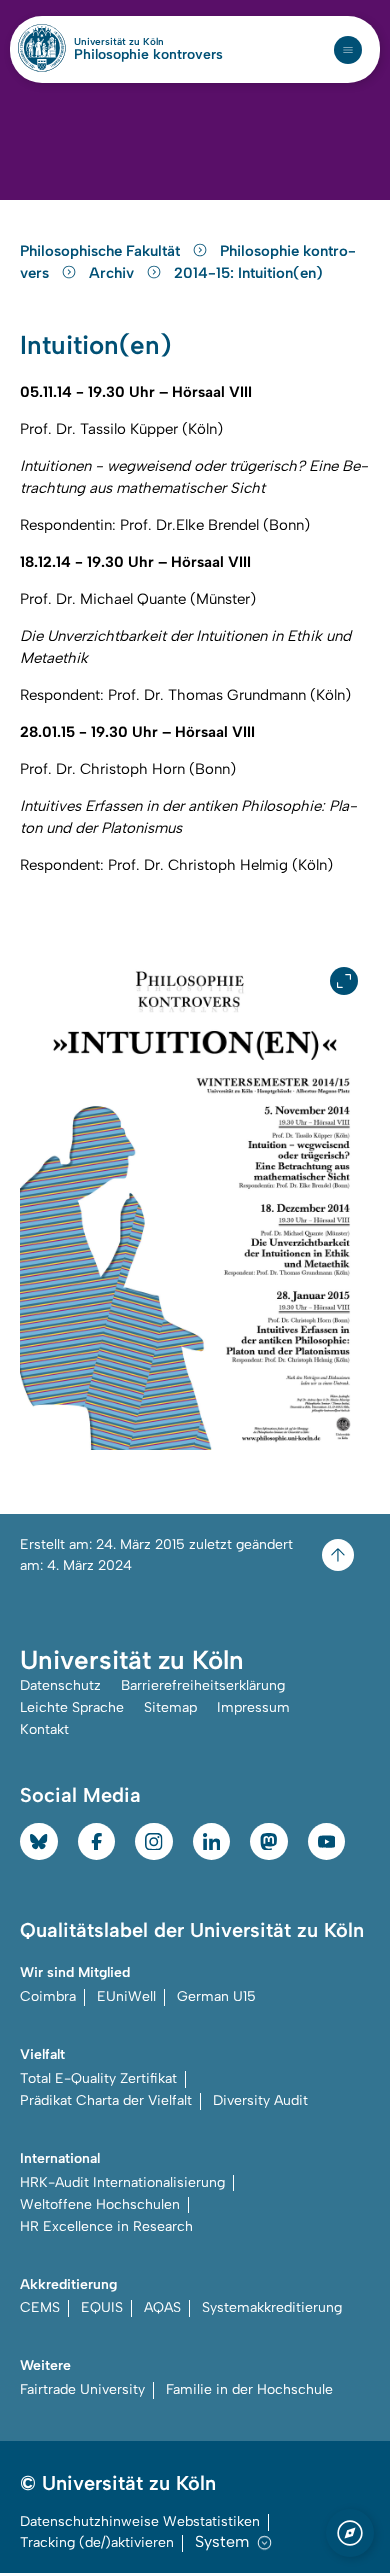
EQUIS (102, 2307)
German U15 (216, 1996)
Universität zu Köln (148, 42)
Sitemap (170, 1707)
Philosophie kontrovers (148, 55)
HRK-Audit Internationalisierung (122, 2182)
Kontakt (44, 1729)
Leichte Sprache (72, 1707)
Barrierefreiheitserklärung (203, 1685)
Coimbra (48, 1996)
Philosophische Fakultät (102, 251)
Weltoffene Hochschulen (100, 2204)
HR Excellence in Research (106, 2226)
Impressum (253, 1707)
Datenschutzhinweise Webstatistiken (140, 2521)
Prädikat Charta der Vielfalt (106, 2100)
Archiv (113, 273)
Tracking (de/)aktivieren (97, 2542)
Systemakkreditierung (272, 2307)
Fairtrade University (82, 2389)
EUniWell (126, 1996)
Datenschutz (60, 1685)
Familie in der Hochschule (249, 2389)
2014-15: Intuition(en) (248, 273)
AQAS (162, 2307)
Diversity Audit (260, 2100)
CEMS (40, 2307)
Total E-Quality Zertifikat (98, 2078)
